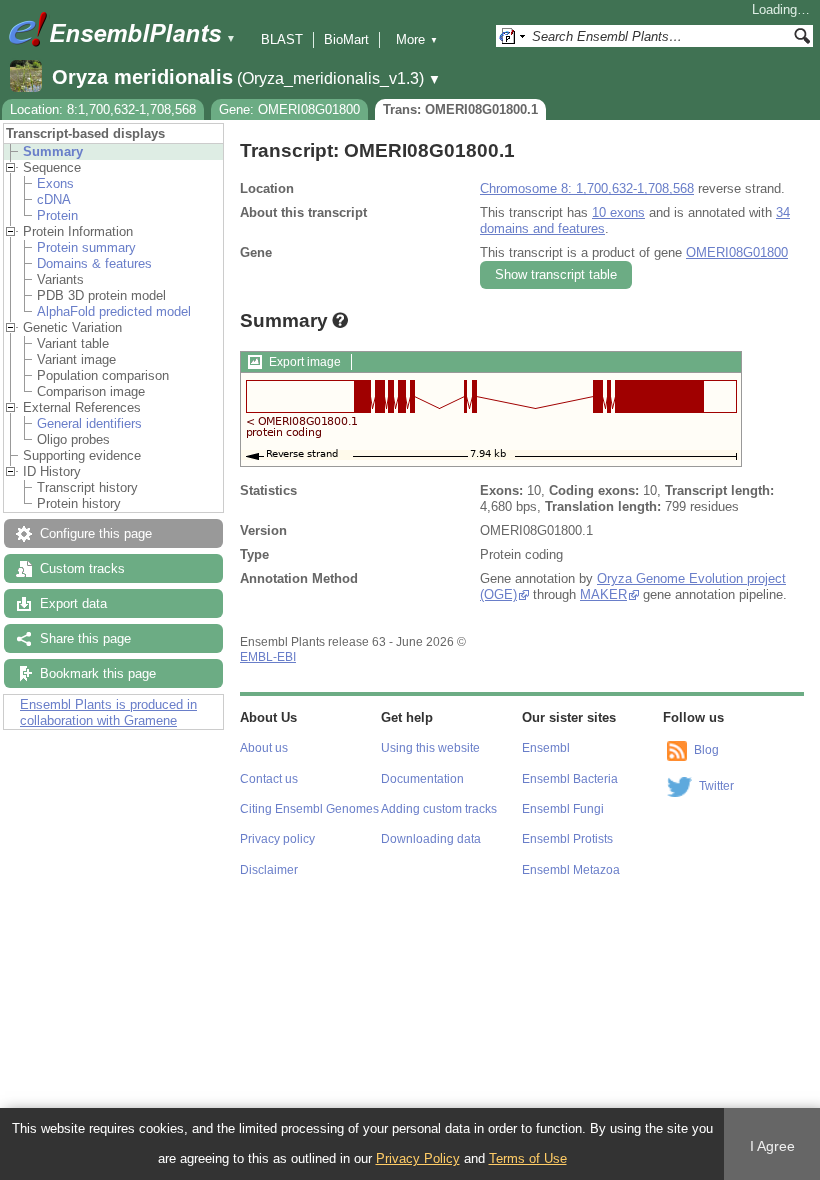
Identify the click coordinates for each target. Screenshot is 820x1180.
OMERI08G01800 (737, 252)
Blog (706, 750)
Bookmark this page (98, 673)
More (417, 39)
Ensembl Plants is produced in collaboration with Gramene (108, 712)
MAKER (603, 594)
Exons (55, 183)
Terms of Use (528, 1158)
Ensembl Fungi (563, 809)
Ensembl (546, 748)
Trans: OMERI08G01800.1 (460, 109)
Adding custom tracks (439, 809)
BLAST (282, 39)
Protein (57, 215)
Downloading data (431, 839)
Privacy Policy (418, 1158)
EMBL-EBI (268, 657)
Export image (305, 362)
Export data (73, 603)
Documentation (422, 779)
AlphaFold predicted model (114, 311)
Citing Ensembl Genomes (309, 809)
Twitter (716, 786)
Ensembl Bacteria (570, 779)
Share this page (85, 638)
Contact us (269, 779)
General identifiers (89, 423)
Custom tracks (82, 568)
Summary (53, 151)
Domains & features (94, 263)
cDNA (54, 199)
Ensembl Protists (567, 839)
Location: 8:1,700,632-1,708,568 (103, 109)
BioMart (346, 39)
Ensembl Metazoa (571, 870)
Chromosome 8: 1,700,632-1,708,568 (587, 188)
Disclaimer (269, 870)
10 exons (618, 212)
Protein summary (86, 247)
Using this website (430, 748)
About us (264, 748)
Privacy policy (277, 839)
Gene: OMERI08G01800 (289, 109)
